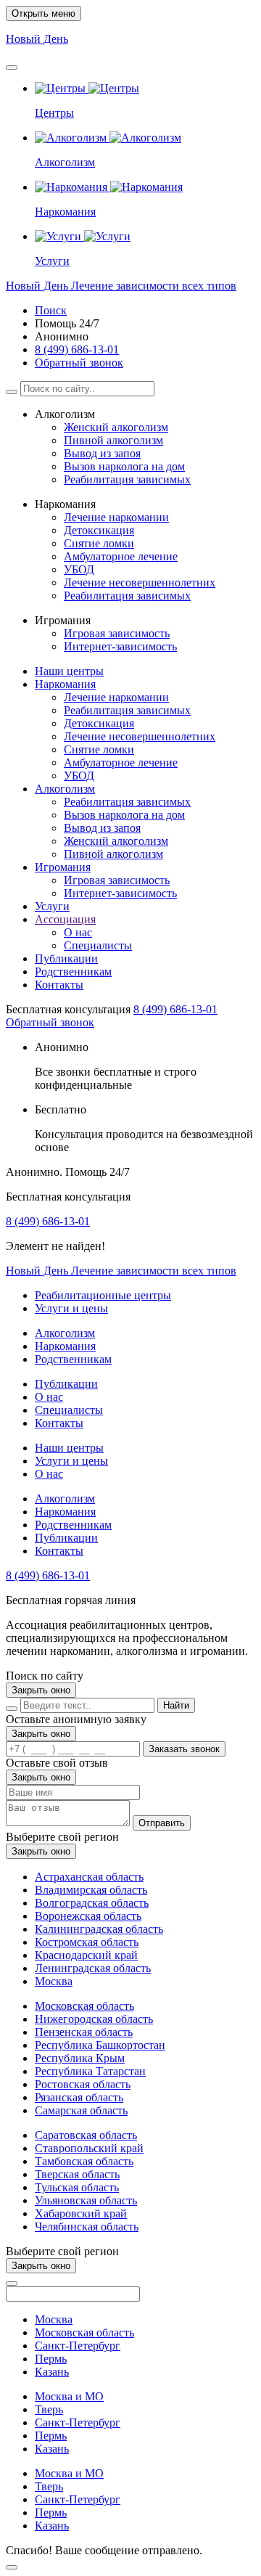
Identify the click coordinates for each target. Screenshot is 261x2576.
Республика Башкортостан (100, 2045)
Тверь (49, 2409)
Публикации (66, 958)
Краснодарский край (86, 1955)
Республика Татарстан (90, 2071)
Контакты (59, 985)
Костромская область (87, 1942)
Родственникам (73, 972)
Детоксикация (99, 530)
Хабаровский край (81, 2213)
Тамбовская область (84, 2161)
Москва (54, 1981)
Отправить (162, 1823)
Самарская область (81, 2110)
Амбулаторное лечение (121, 556)
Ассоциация (65, 919)
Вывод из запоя (102, 453)
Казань (52, 2372)
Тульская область (77, 2187)
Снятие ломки (99, 543)
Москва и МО (69, 2396)
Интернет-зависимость (120, 646)
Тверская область (77, 2174)
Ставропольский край (89, 2148)
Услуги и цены (71, 1308)
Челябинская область (87, 2227)
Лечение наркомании (116, 517)
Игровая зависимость (117, 633)
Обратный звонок (79, 363)
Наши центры (69, 671)
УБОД (79, 569)
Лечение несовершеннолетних (140, 582)
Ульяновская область (86, 2200)
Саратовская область (86, 2135)
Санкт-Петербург (78, 2346)
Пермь (51, 2359)
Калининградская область (99, 1929)
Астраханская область (89, 1877)
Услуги (52, 906)
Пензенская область (84, 2032)
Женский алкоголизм (116, 427)
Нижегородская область (94, 2019)
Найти (176, 1705)
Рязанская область (79, 2097)
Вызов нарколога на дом (124, 466)
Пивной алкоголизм (113, 440)
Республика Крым (80, 2058)
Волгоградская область (92, 1903)
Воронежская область (88, 1916)
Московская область (84, 2006)
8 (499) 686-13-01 (77, 349)
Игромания (63, 867)
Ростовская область (83, 2084)
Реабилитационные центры (103, 1295)
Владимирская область (91, 1890)
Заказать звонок (184, 1749)
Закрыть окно (41, 1690)
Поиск (51, 310)
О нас (78, 932)
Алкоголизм (65, 789)
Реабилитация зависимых (127, 479)
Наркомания (65, 684)
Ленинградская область (93, 1968)
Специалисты (98, 945)
